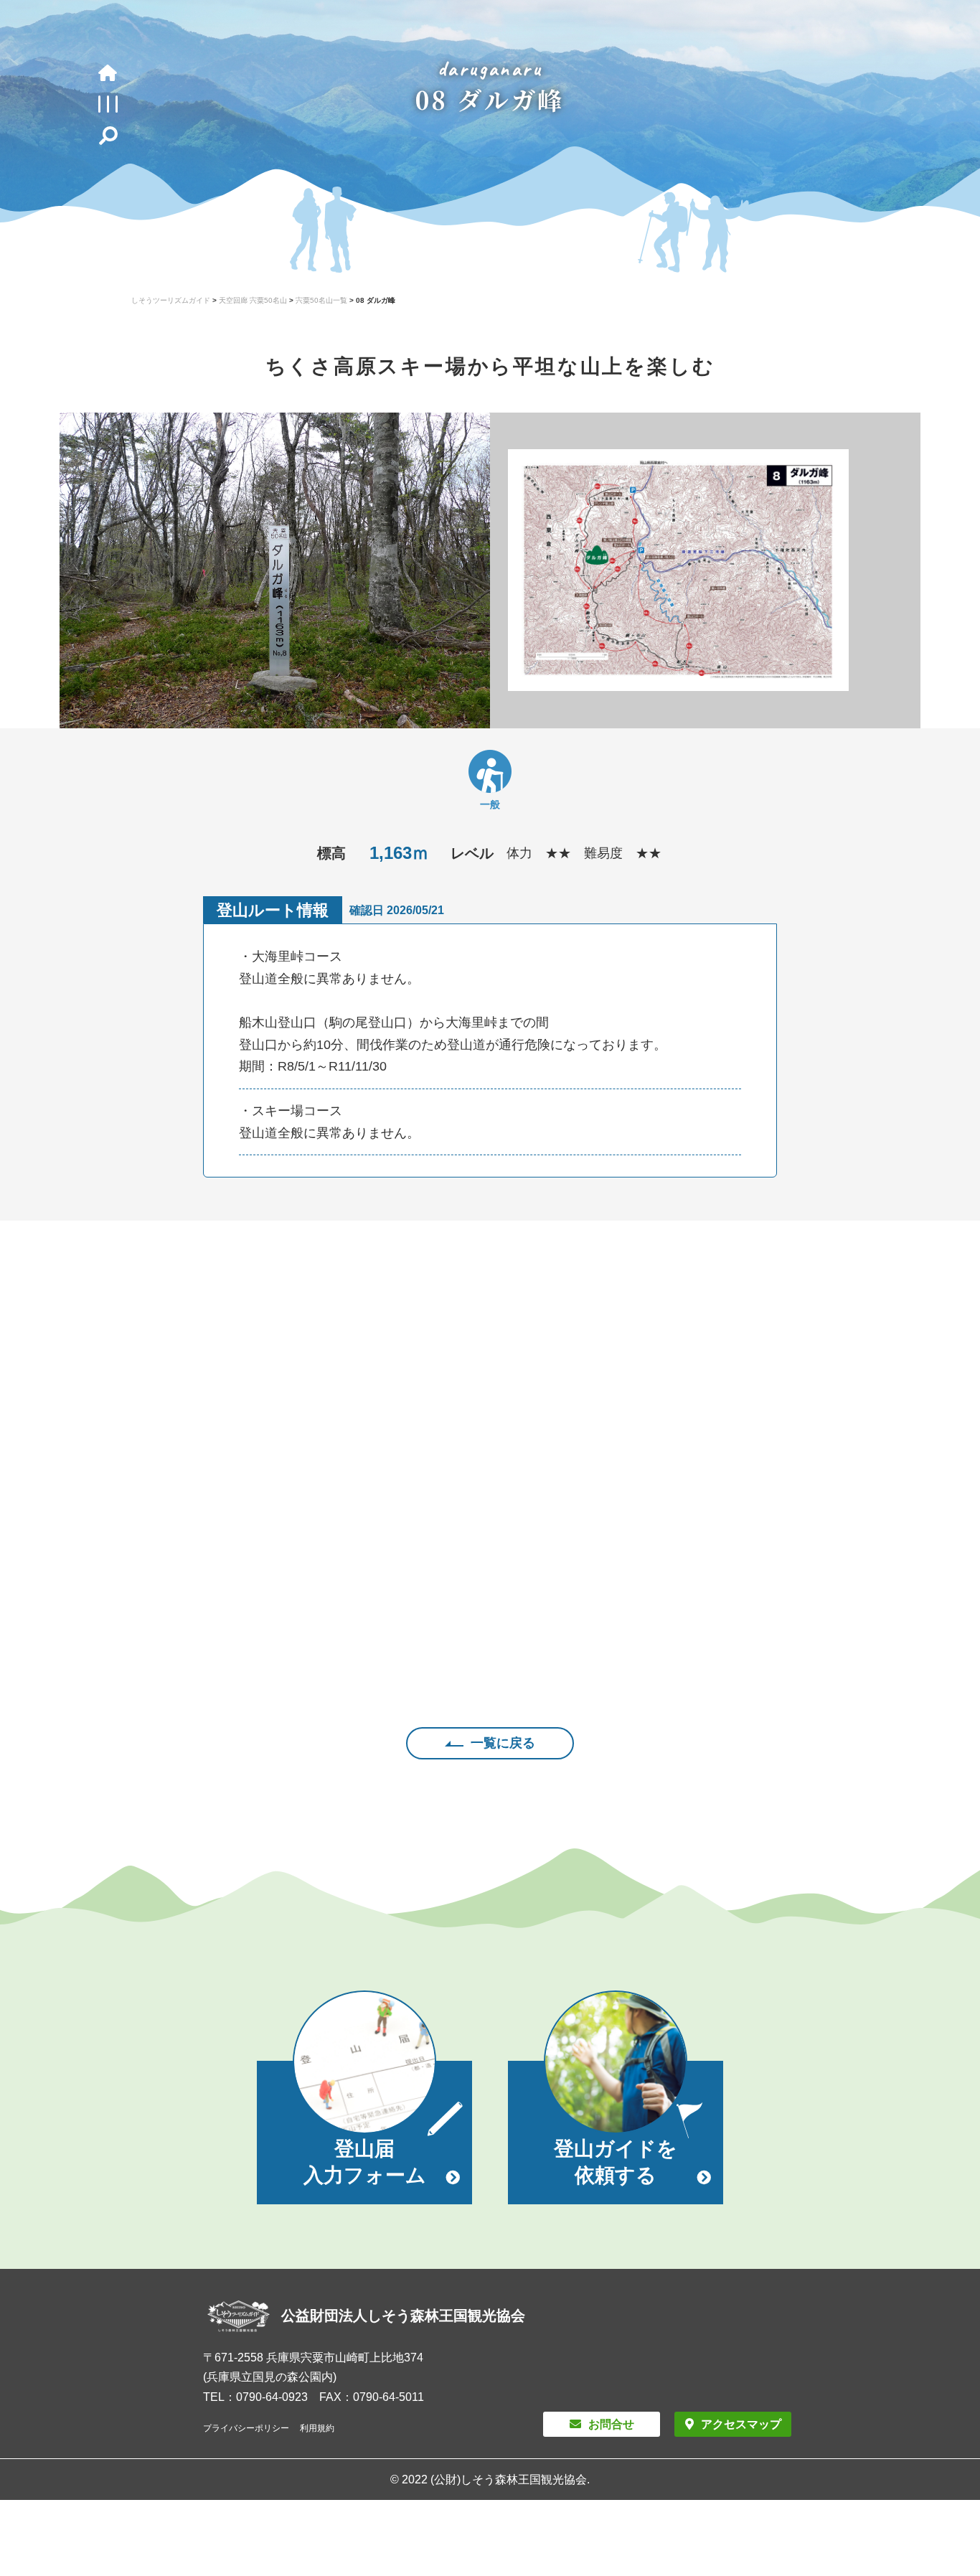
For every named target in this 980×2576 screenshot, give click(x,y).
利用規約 (317, 2428)
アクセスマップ (741, 2424)
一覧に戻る (503, 1743)
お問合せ (611, 2424)
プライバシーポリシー (246, 2428)
